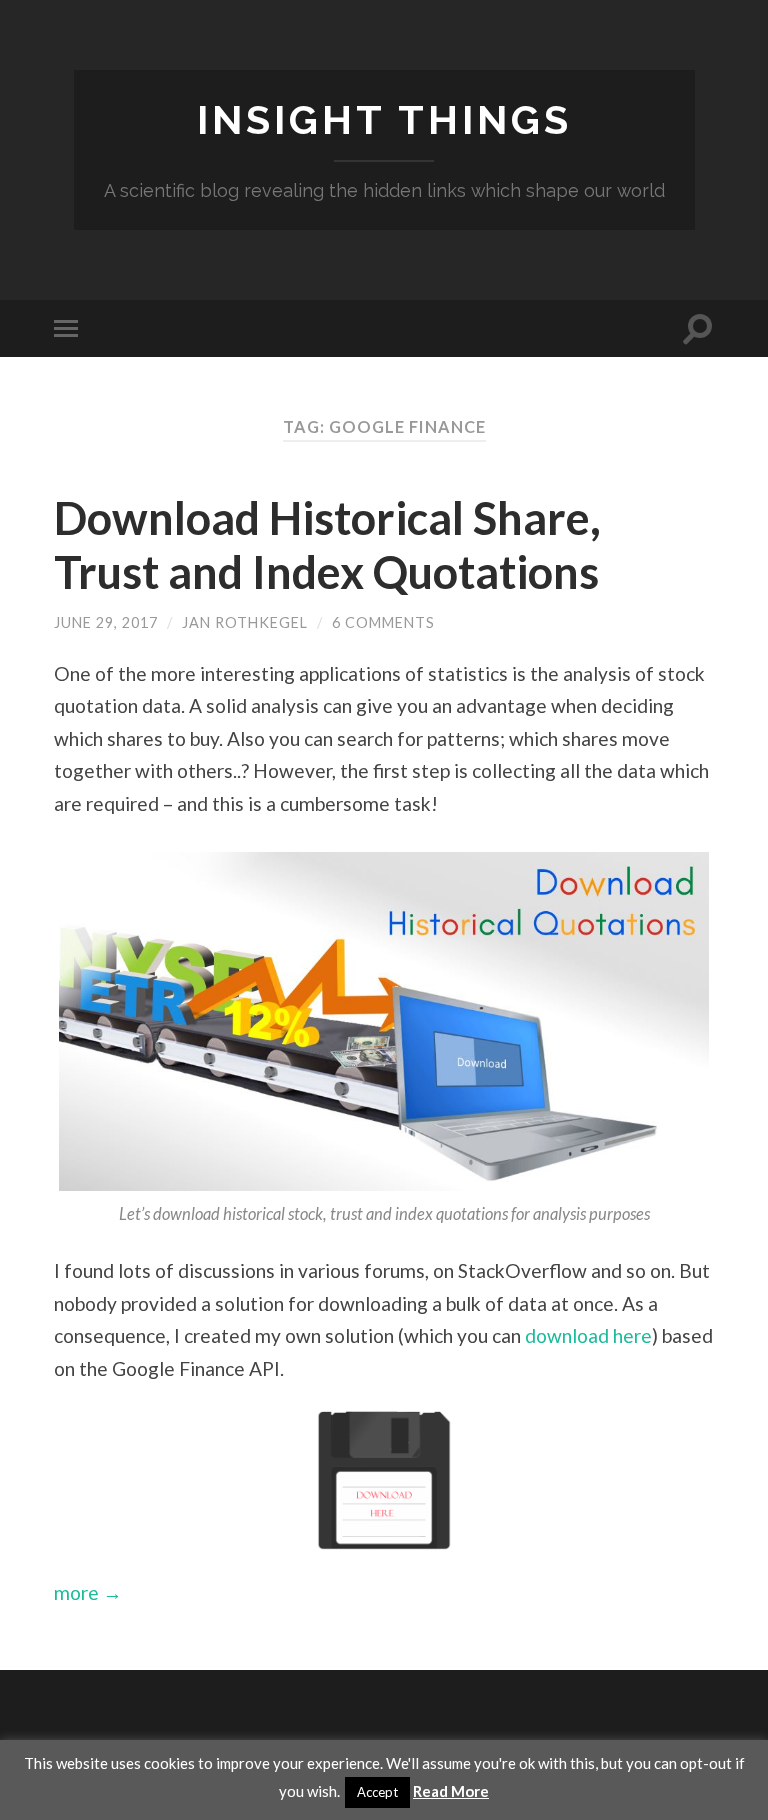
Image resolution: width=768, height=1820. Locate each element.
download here (588, 1335)
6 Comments (383, 622)
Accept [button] (377, 1792)
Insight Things (384, 119)
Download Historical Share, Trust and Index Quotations (327, 545)
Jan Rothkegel (245, 622)
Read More (451, 1791)
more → (88, 1592)
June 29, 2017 (106, 622)
